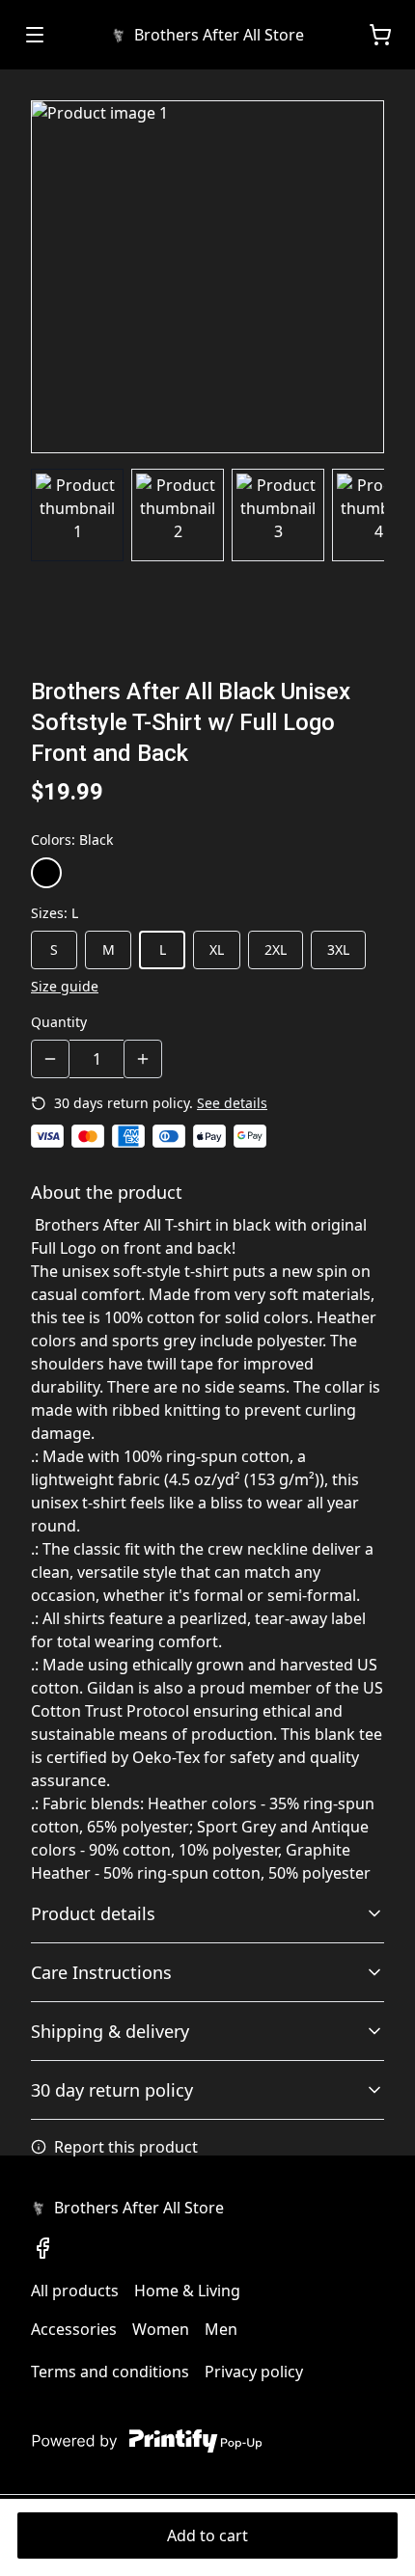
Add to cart (207, 2535)
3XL (338, 949)
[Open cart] (380, 35)
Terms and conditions (110, 2372)
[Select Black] (46, 873)
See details (232, 1103)
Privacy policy (254, 2372)
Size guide (65, 986)
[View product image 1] (77, 515)
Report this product (126, 2147)
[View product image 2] (178, 515)
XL (217, 949)
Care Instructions (101, 1972)
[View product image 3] (278, 515)
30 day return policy (112, 2090)
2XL (276, 949)
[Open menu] (35, 35)
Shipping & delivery (110, 2031)
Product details (93, 1913)
